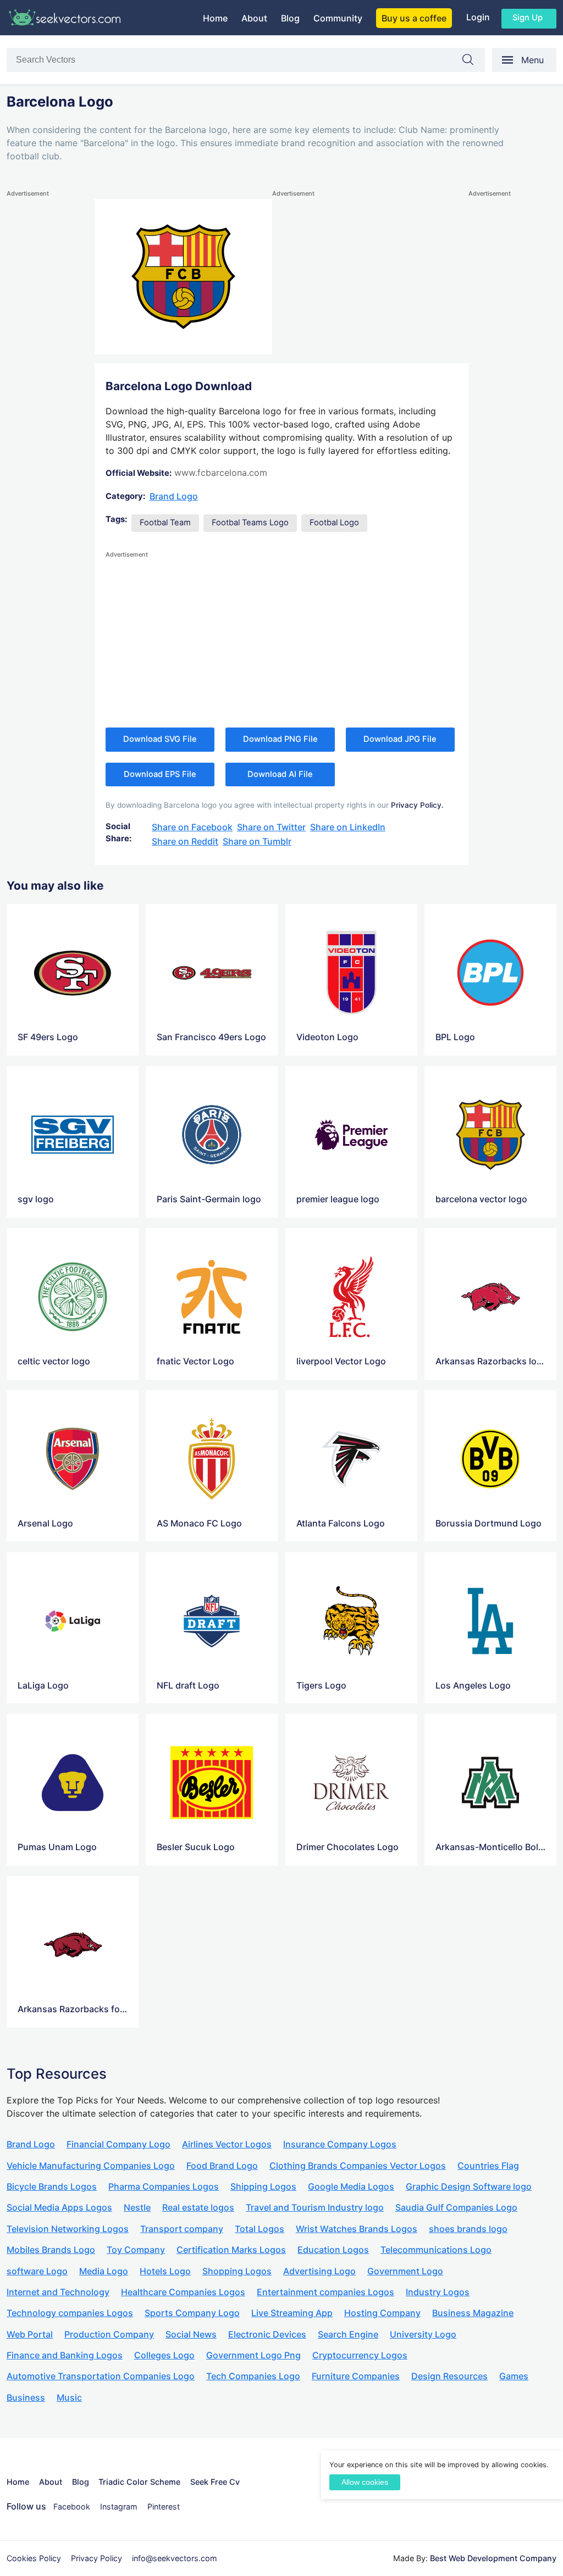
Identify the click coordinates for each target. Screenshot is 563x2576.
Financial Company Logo (118, 2144)
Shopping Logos (237, 2271)
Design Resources (449, 2376)
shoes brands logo (468, 2229)
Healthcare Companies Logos (183, 2292)
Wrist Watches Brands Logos (357, 2229)
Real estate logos (198, 2207)
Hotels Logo (165, 2271)
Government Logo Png (253, 2355)
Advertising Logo (319, 2271)
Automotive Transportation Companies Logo (101, 2376)
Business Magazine (473, 2313)
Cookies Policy (34, 2558)
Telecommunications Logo (436, 2250)
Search (473, 62)
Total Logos (260, 2229)
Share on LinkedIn (348, 827)
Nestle (137, 2207)
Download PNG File (280, 739)
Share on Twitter (271, 827)
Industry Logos (438, 2292)
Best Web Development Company (493, 2558)
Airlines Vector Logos (227, 2144)
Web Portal (30, 2334)
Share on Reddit (185, 841)
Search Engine (348, 2334)
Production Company (109, 2334)
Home (215, 18)
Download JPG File (400, 739)
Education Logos (333, 2250)
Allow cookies (365, 2482)
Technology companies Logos (70, 2313)
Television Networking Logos (68, 2229)
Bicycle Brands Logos (52, 2186)
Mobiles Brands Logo (51, 2250)
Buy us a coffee (414, 18)
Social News (191, 2334)
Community (338, 18)
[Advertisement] (51, 364)
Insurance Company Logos (340, 2144)
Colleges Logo (164, 2355)
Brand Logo (174, 496)
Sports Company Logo (192, 2313)
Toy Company (136, 2250)
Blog (290, 18)
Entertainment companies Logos (325, 2292)
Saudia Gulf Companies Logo (456, 2207)
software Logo (37, 2271)
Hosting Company (382, 2313)
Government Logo (405, 2271)
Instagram (119, 2506)
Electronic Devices (267, 2334)
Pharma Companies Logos (164, 2186)
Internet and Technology (58, 2292)
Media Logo (104, 2271)
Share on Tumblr (257, 841)
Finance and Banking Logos (65, 2355)
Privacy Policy (96, 2558)
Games (514, 2376)
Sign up (528, 18)
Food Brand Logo (222, 2166)
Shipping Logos (263, 2186)
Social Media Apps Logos (59, 2207)
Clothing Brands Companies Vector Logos (358, 2166)
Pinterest (164, 2506)
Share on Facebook (192, 827)
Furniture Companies (356, 2376)
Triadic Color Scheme (139, 2482)
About (254, 18)
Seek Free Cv (215, 2482)
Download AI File (280, 774)
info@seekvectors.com (175, 2558)
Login (478, 17)
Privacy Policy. (417, 805)
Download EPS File (160, 774)
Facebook (72, 2506)
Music (69, 2397)
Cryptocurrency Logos (360, 2355)
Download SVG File (160, 739)
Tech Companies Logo (253, 2376)
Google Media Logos (351, 2186)
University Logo (423, 2334)
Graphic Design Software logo (469, 2186)
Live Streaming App (292, 2313)
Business (26, 2397)
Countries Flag (488, 2166)
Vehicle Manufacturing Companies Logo (91, 2166)
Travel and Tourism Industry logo (315, 2207)
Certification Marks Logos (231, 2250)
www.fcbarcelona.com (221, 473)
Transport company (182, 2229)
